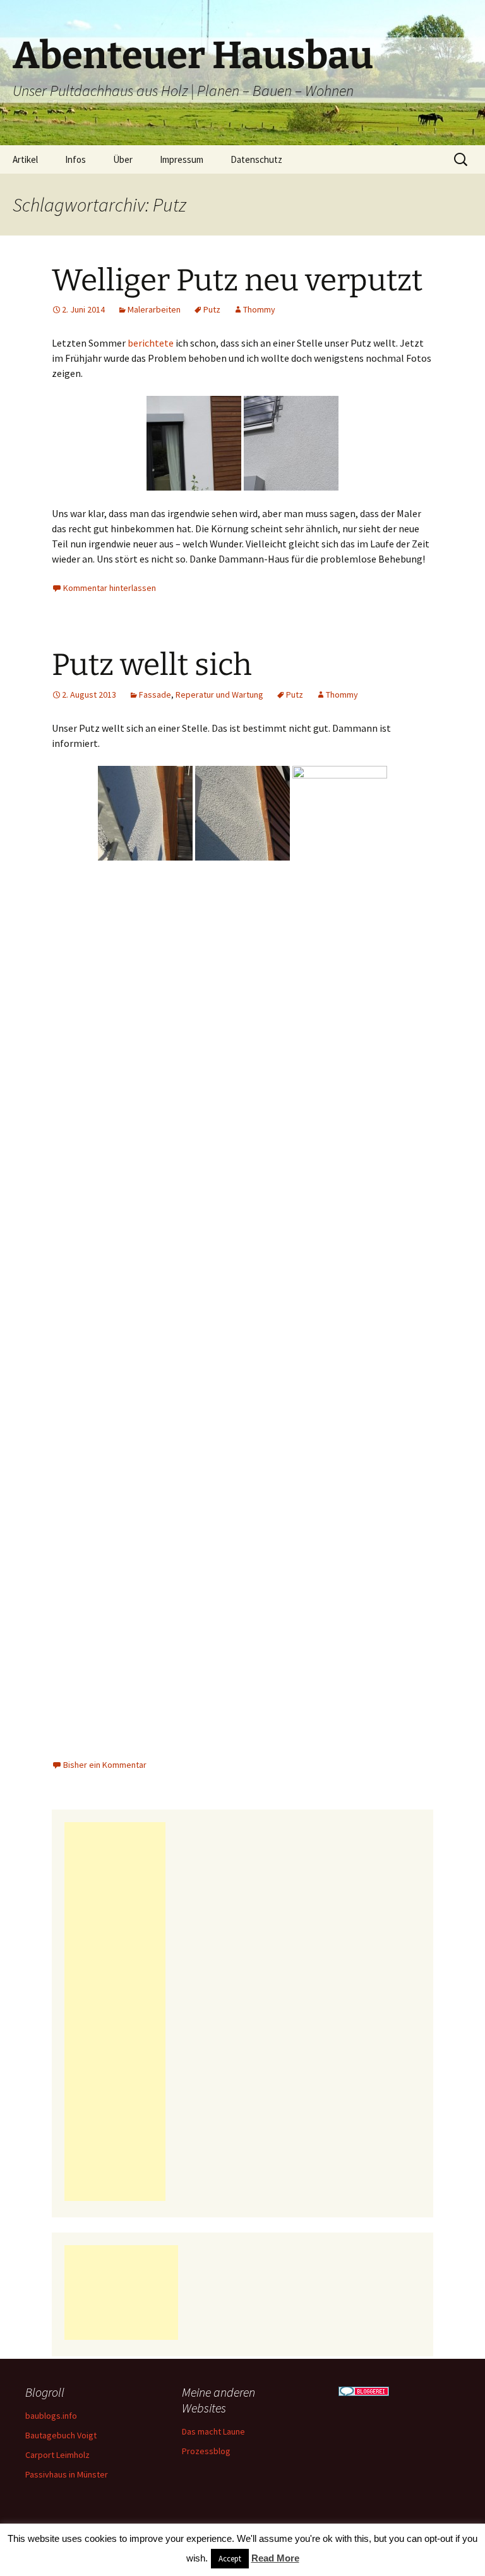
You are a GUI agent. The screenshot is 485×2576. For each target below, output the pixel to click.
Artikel (25, 159)
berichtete (151, 343)
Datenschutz (256, 159)
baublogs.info (51, 2416)
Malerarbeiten (154, 309)
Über (123, 159)
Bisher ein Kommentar (105, 1765)
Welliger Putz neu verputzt (237, 280)
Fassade (155, 695)
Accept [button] (230, 2559)
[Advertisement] (115, 2012)
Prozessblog (206, 2451)
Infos (75, 159)
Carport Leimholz (57, 2455)
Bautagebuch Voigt (61, 2435)
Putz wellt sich (152, 665)
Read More (275, 2558)
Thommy (259, 309)
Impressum (182, 159)
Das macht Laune (213, 2431)
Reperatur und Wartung (219, 695)
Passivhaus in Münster (67, 2474)
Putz (212, 309)
